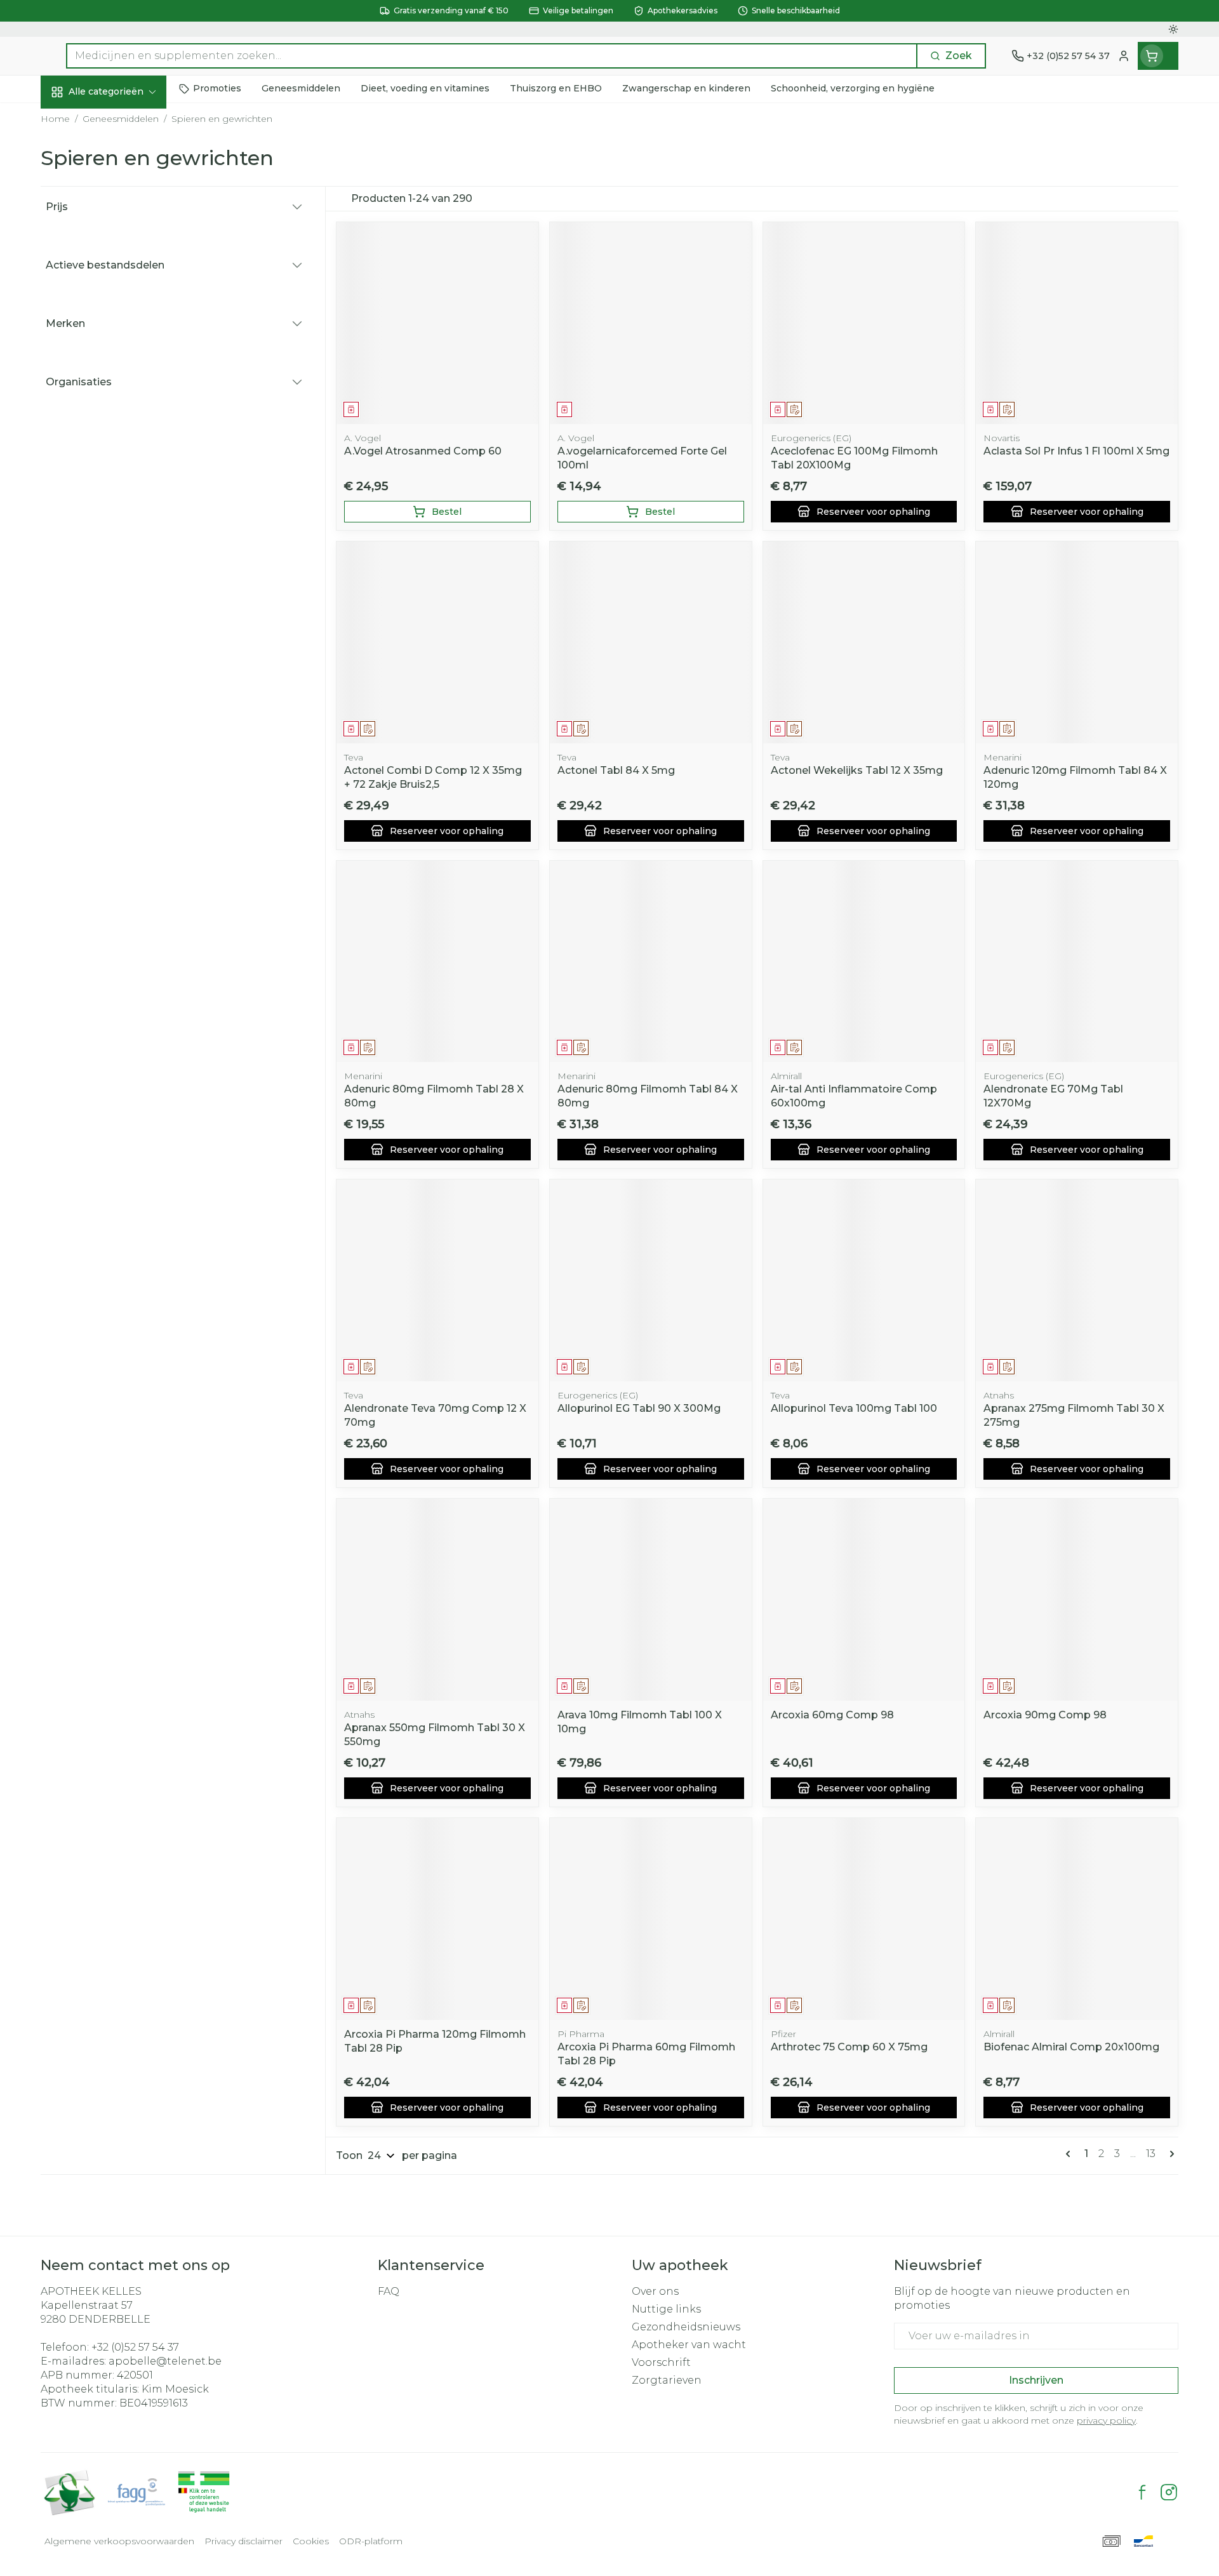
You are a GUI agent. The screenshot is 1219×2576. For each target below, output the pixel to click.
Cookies (311, 2541)
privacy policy (1106, 2420)
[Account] (1124, 56)
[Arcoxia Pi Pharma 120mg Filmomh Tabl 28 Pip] (437, 1919)
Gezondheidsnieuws (686, 2327)
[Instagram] (1169, 2492)
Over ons (655, 2291)
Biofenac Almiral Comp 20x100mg (1071, 2047)
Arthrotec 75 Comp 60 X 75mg (849, 2047)
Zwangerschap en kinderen (122, 264)
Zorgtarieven (667, 2380)
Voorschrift (661, 2362)
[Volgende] (1169, 2154)
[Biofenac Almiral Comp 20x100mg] (1077, 1919)
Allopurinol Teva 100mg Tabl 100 (854, 1408)
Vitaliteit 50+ (122, 304)
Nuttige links (666, 2309)
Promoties (78, 121)
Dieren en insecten (122, 407)
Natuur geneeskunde (122, 338)
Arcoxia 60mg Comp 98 (832, 1715)
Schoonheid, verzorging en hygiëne (122, 167)
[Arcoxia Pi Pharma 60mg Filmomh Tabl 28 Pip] (651, 1919)
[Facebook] (1142, 2492)
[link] (1070, 2154)
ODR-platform (371, 2541)
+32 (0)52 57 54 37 (135, 2347)
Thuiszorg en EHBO (122, 373)
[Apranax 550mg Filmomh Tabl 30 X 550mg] (437, 1600)
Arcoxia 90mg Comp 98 (1045, 1715)
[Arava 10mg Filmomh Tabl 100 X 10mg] (651, 1600)
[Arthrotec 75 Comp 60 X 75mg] (864, 1919)
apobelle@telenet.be (165, 2361)
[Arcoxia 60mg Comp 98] (864, 1600)
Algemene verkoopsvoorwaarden (119, 2541)
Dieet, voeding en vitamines (122, 219)
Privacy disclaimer (243, 2541)
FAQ (389, 2291)
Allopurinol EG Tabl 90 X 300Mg (639, 1408)
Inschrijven (1036, 2380)
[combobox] (492, 56)
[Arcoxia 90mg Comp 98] (1077, 1600)
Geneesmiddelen (122, 441)
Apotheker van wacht (689, 2345)
